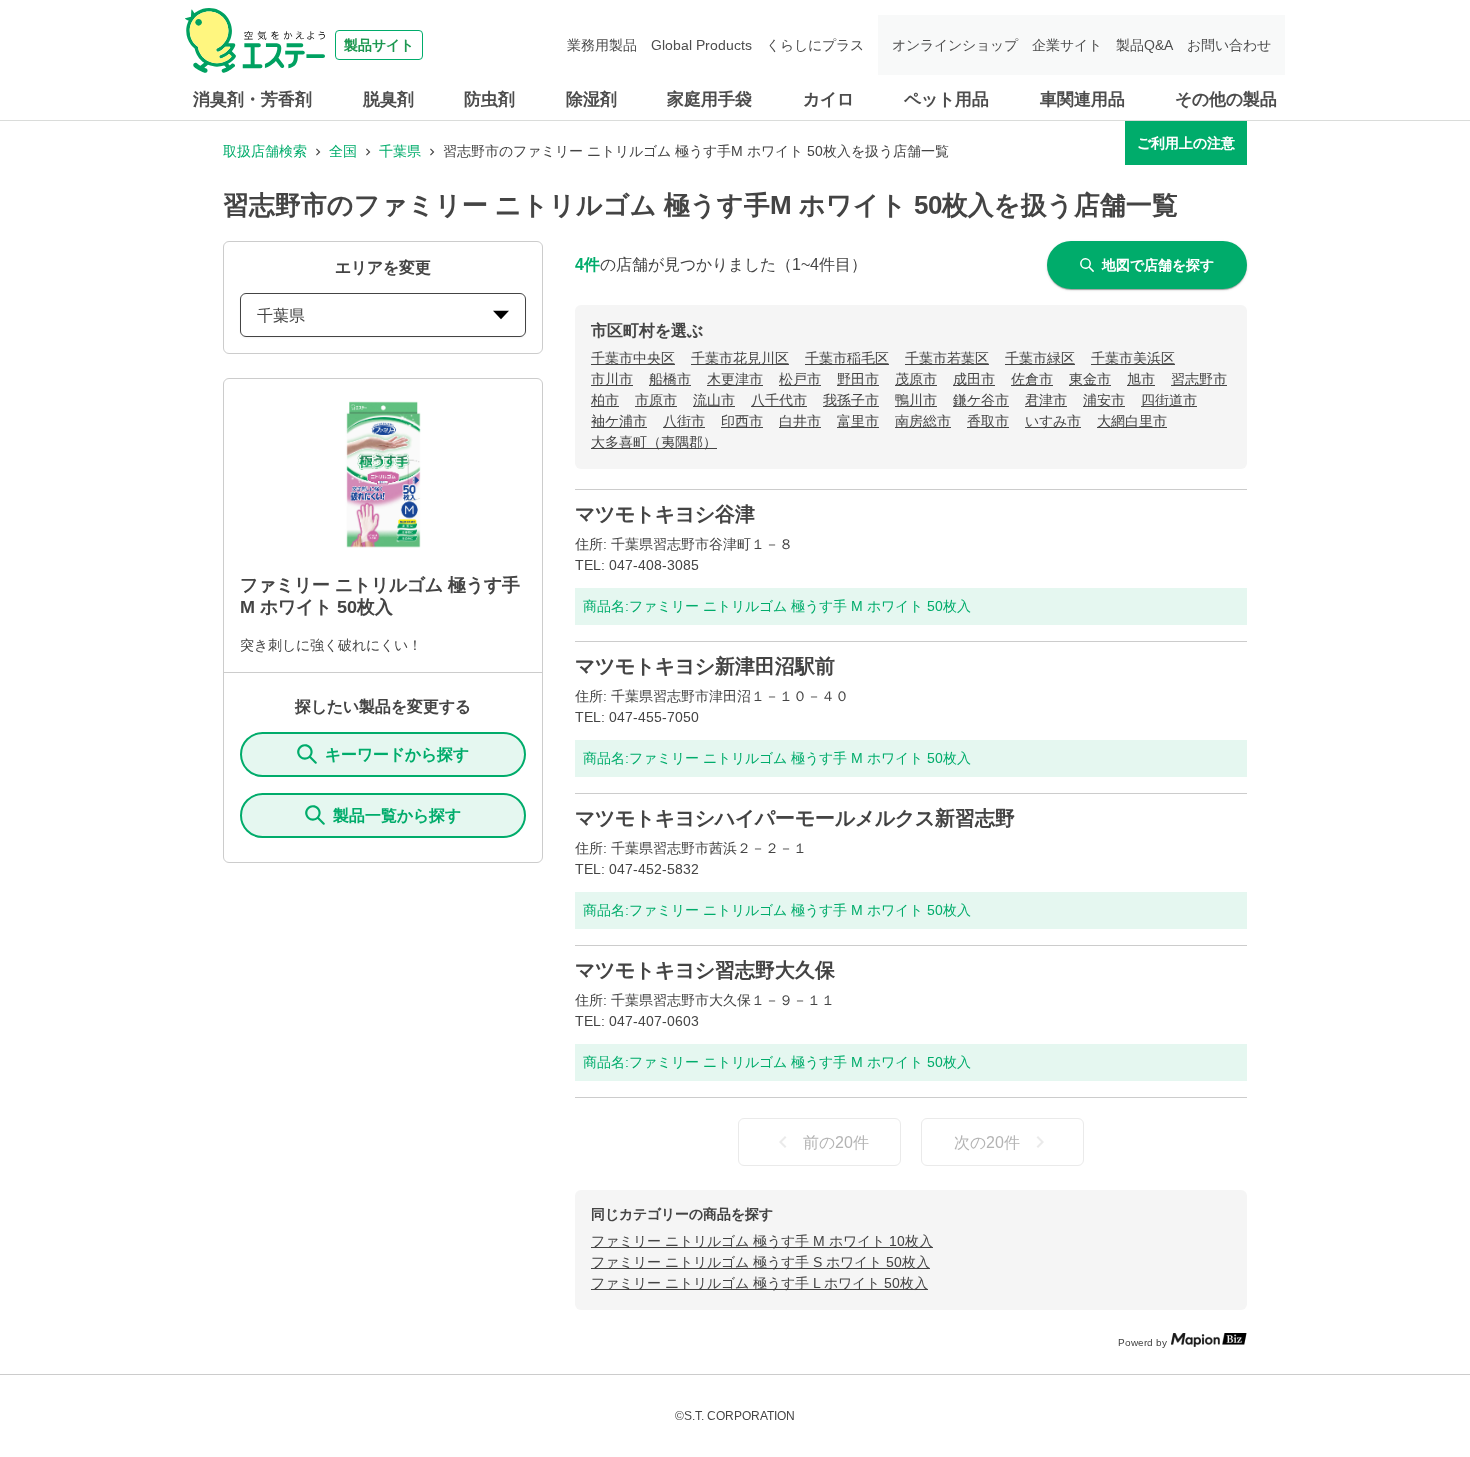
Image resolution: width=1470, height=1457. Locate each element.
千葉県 (400, 151)
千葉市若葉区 (947, 358)
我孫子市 (851, 400)
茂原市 (916, 379)
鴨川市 (916, 400)
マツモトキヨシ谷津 (665, 514)
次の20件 (987, 1142)
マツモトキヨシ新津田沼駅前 (705, 666)
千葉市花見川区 (740, 358)
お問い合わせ (1229, 45)
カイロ (828, 99)
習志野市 (1199, 379)
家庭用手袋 (709, 99)
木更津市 (735, 379)
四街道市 (1169, 400)
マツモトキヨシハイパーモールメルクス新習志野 (795, 818)
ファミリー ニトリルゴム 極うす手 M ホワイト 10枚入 (762, 1241)
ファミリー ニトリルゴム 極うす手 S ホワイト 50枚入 (760, 1262)
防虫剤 (489, 99)
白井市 (800, 421)
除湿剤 (591, 99)
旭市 (1141, 379)
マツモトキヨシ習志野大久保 (705, 970)
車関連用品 (1082, 99)
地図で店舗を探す (1158, 265)
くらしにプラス (815, 45)
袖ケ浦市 (619, 421)
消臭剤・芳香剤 (252, 99)
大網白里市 (1132, 421)
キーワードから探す (397, 754)
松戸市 (800, 379)
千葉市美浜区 (1133, 358)
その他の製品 (1226, 99)
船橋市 (670, 379)
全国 (343, 151)
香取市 (988, 421)
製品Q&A (1144, 45)
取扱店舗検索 (265, 151)
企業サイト (1067, 45)
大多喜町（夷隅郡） (654, 442)
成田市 (974, 379)
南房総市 (923, 421)
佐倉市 (1032, 379)
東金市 (1090, 379)
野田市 (858, 379)
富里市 (858, 421)
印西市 (742, 421)
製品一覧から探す (397, 815)
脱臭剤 (388, 99)
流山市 (714, 400)
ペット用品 (946, 99)
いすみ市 (1053, 421)
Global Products (701, 45)
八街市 (684, 421)
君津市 (1046, 400)
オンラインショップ (955, 45)
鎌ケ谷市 (981, 400)
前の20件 (836, 1142)
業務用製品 (602, 45)
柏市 (605, 400)
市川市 (612, 379)
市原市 (656, 400)
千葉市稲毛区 (847, 358)
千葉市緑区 (1040, 358)
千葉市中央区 (633, 358)
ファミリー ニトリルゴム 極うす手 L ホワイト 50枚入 (759, 1283)
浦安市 (1104, 400)
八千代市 (779, 400)
